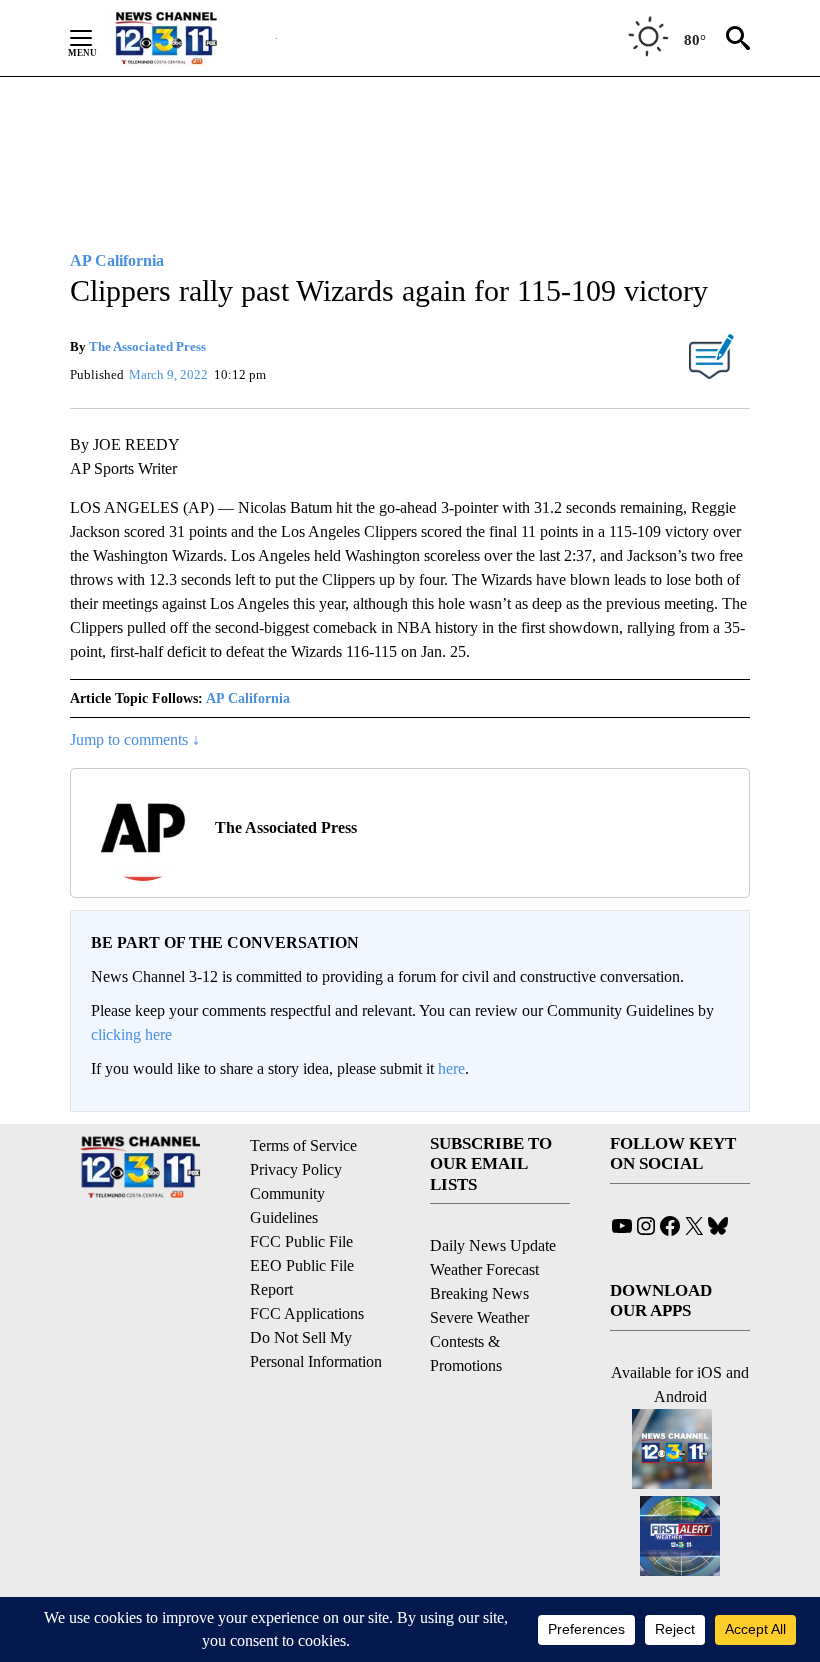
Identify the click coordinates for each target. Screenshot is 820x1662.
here (451, 1068)
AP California (248, 698)
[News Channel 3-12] (191, 38)
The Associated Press (147, 346)
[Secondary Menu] (96, 38)
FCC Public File (301, 1241)
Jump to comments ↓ (135, 739)
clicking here (131, 1034)
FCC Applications (307, 1313)
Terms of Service (303, 1145)
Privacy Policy (296, 1169)
